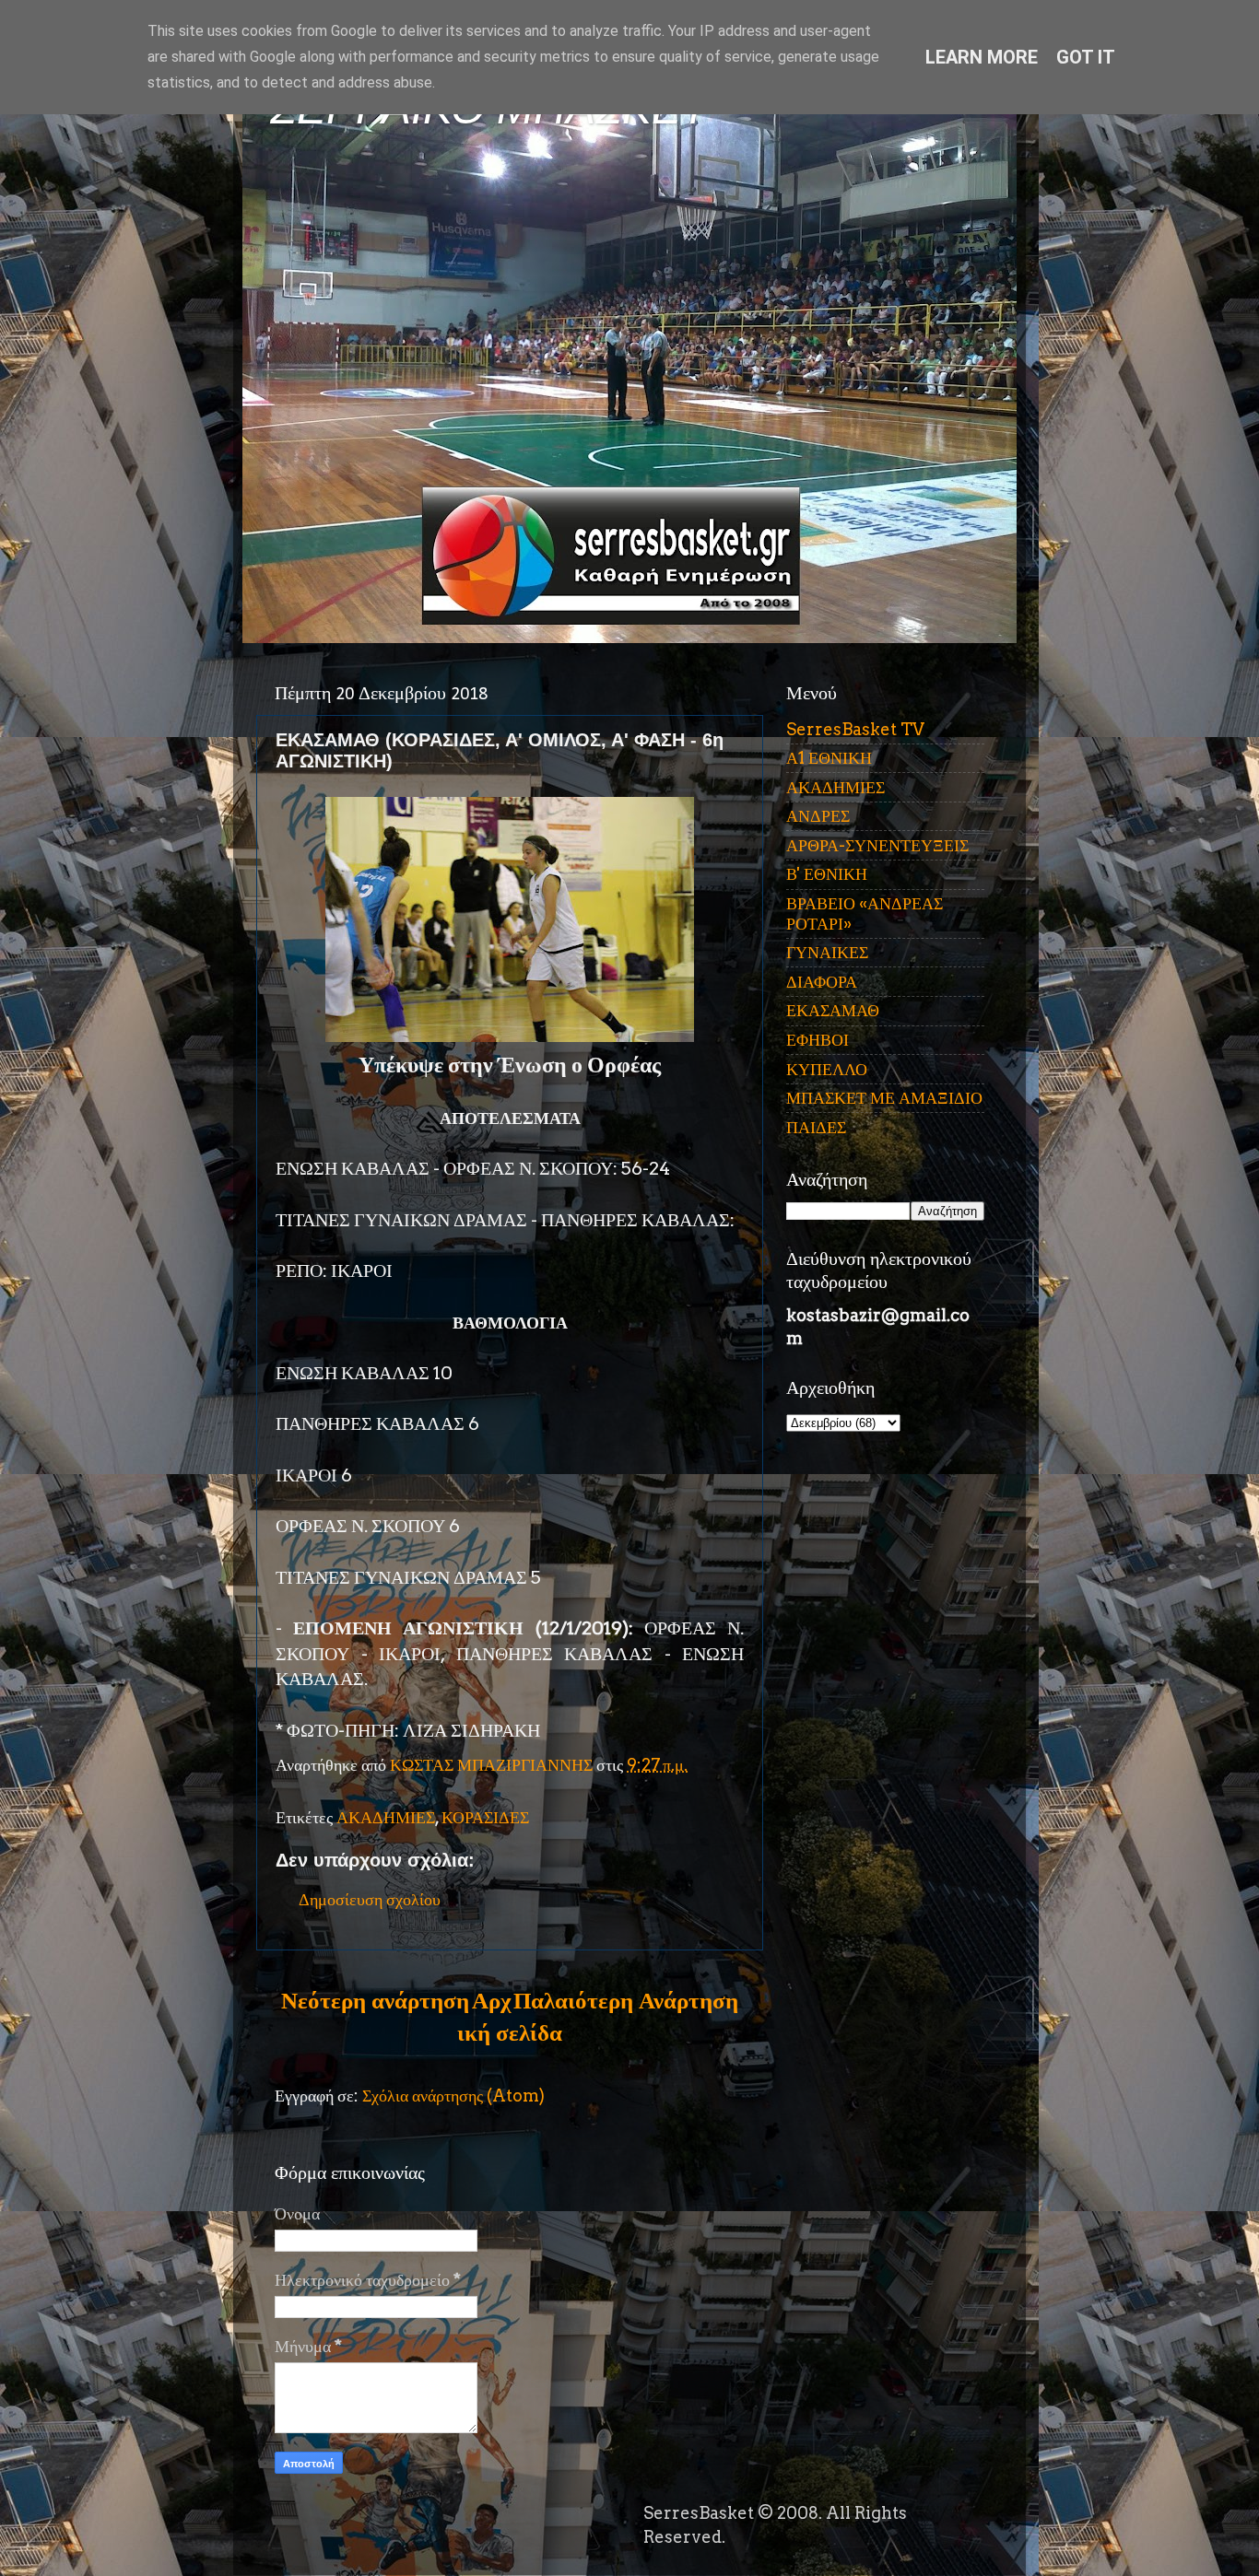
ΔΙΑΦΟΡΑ (822, 982)
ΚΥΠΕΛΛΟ (827, 1069)
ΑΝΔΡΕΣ (818, 816)
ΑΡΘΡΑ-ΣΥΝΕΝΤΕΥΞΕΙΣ (877, 845)
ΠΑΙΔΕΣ (816, 1127)
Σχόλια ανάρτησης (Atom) (453, 2096)
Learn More (982, 57)
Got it (1086, 57)
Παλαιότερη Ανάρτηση (626, 2000)
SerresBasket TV (855, 729)
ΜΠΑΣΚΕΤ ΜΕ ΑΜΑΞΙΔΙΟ (884, 1098)
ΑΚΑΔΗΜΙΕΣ (386, 1817)
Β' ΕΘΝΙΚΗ (827, 874)
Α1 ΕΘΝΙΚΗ (829, 758)
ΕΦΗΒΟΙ (818, 1040)
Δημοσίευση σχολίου (370, 1899)
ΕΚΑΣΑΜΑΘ (833, 1010)
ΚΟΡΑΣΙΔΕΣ (485, 1817)
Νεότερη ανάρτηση (375, 2000)
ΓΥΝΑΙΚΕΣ (827, 952)
